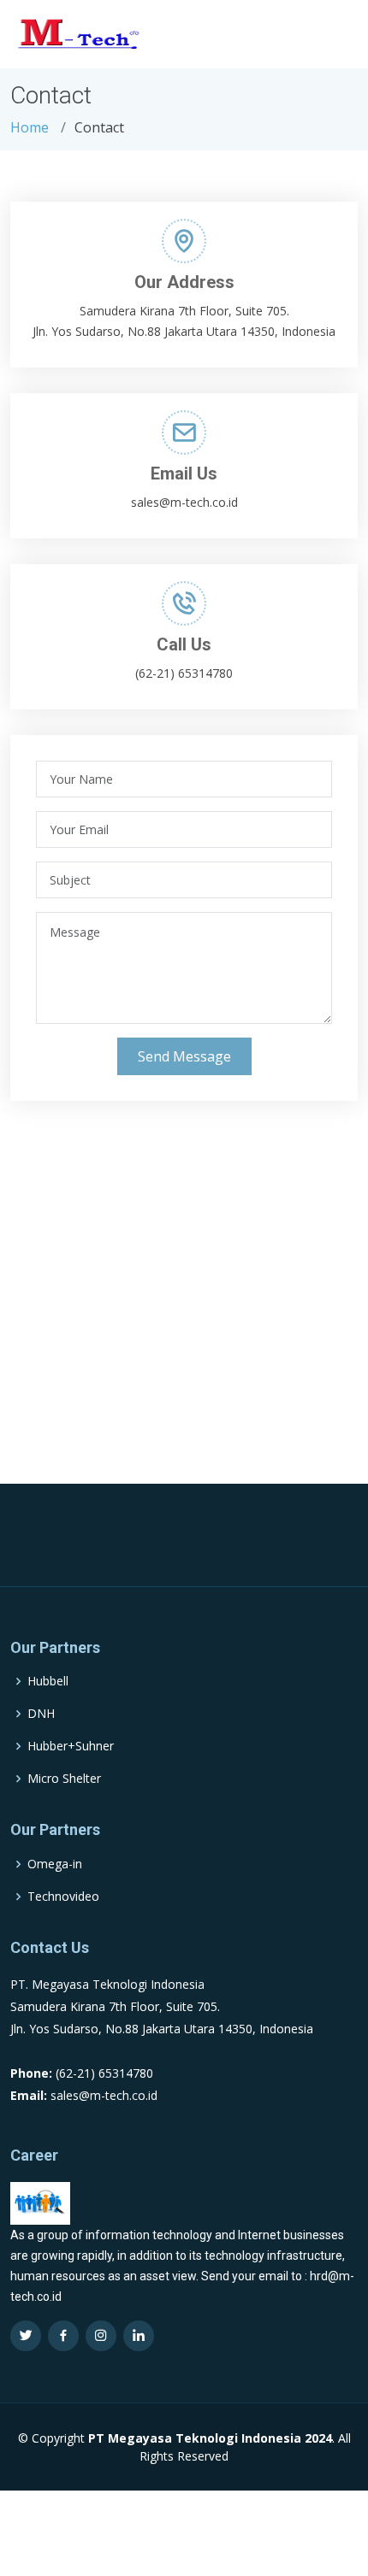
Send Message (184, 1056)
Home (30, 127)
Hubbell (48, 1681)
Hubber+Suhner (71, 1746)
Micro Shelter (64, 1779)
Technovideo (63, 1897)
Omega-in (55, 1864)
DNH (41, 1714)
